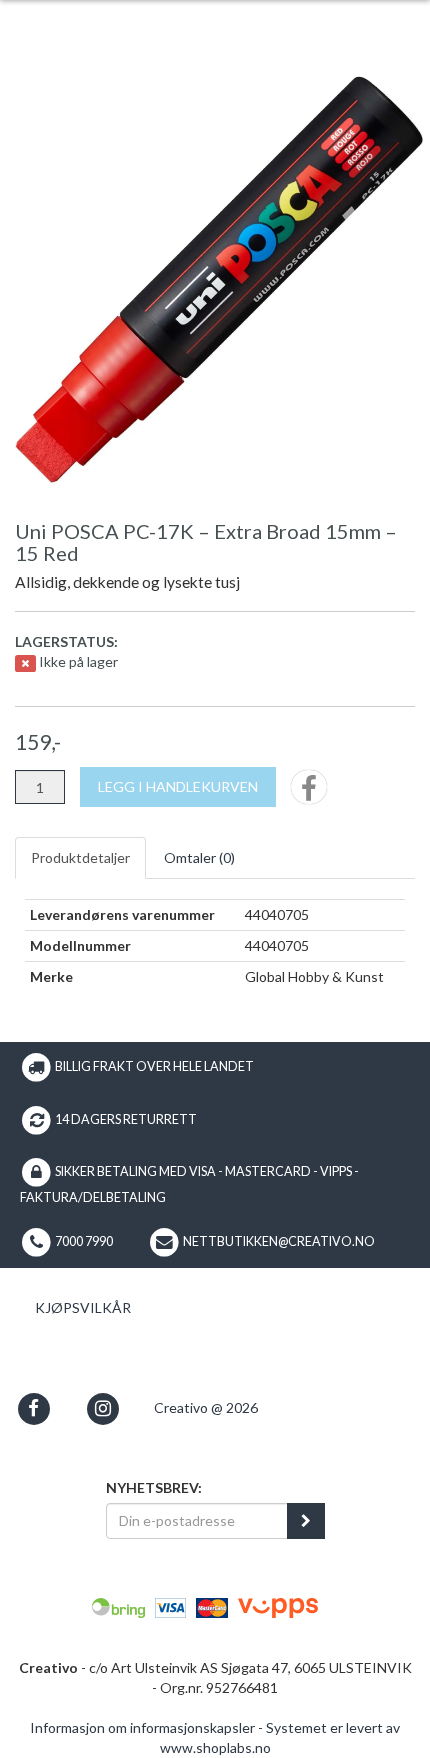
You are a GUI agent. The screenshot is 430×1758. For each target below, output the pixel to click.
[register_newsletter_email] (306, 1521)
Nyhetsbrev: (154, 1487)
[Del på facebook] (309, 793)
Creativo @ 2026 (206, 1407)
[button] (33, 1408)
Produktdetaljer (80, 857)
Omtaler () (199, 857)
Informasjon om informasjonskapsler (142, 1727)
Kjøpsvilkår (83, 1307)
